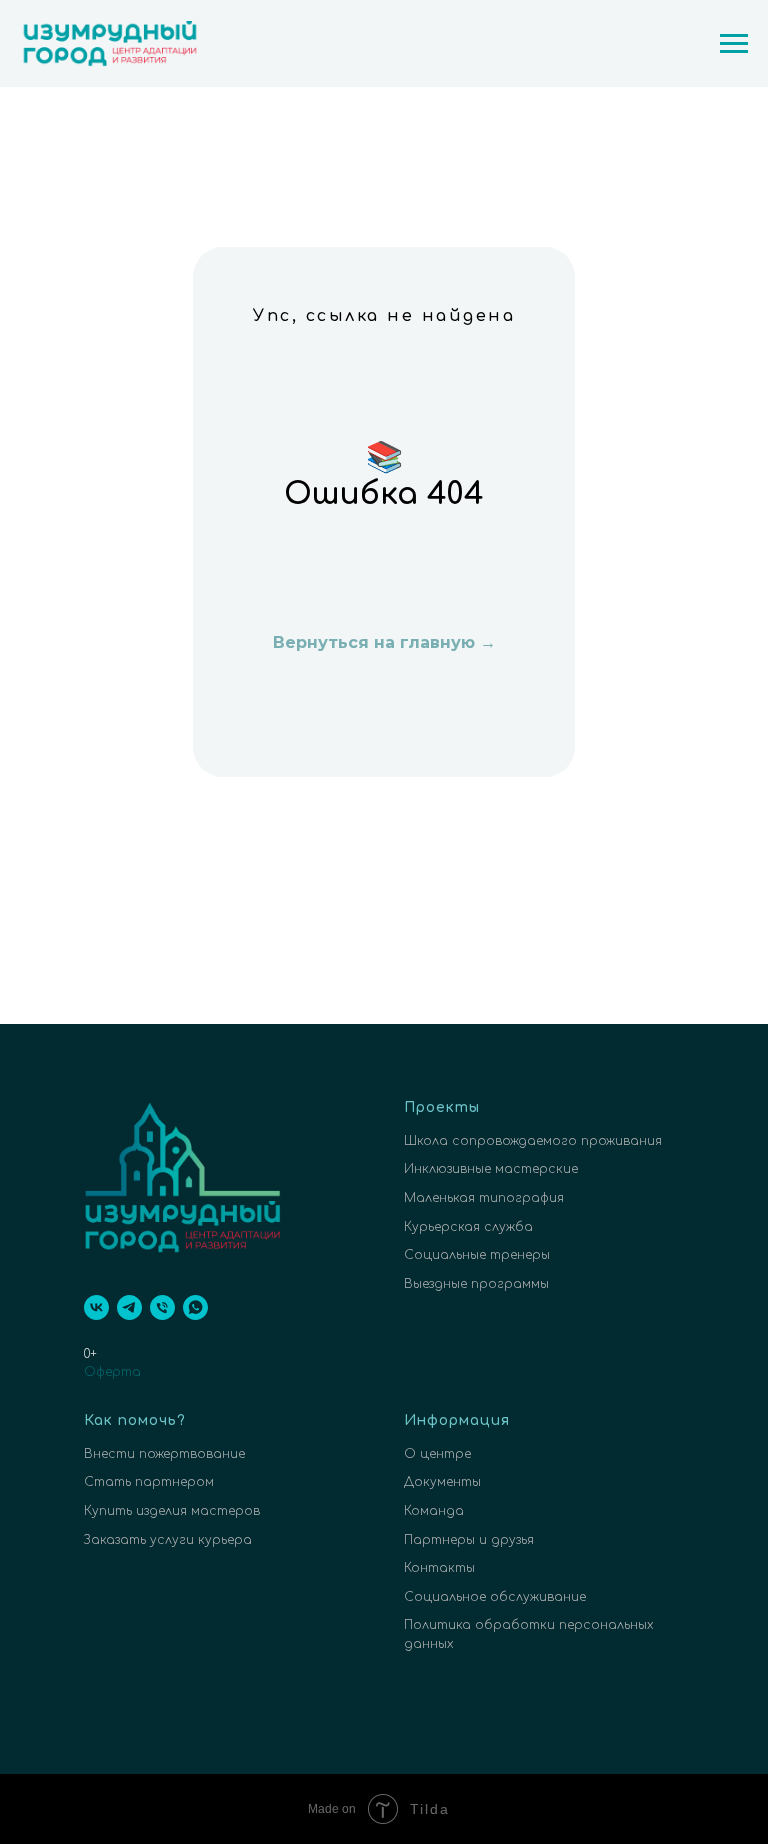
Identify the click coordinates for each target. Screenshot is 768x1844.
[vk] (96, 1307)
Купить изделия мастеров (172, 1511)
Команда (434, 1511)
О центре (437, 1454)
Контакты (439, 1568)
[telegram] (129, 1307)
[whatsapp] (195, 1307)
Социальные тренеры (477, 1255)
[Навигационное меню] (734, 44)
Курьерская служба (468, 1227)
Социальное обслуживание (495, 1597)
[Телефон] (162, 1307)
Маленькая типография (484, 1198)
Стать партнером (149, 1482)
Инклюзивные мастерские (491, 1169)
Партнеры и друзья (469, 1540)
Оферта (112, 1372)
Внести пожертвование (164, 1454)
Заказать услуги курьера (168, 1540)
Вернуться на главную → (384, 642)
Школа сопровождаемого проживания (533, 1141)
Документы (442, 1482)
